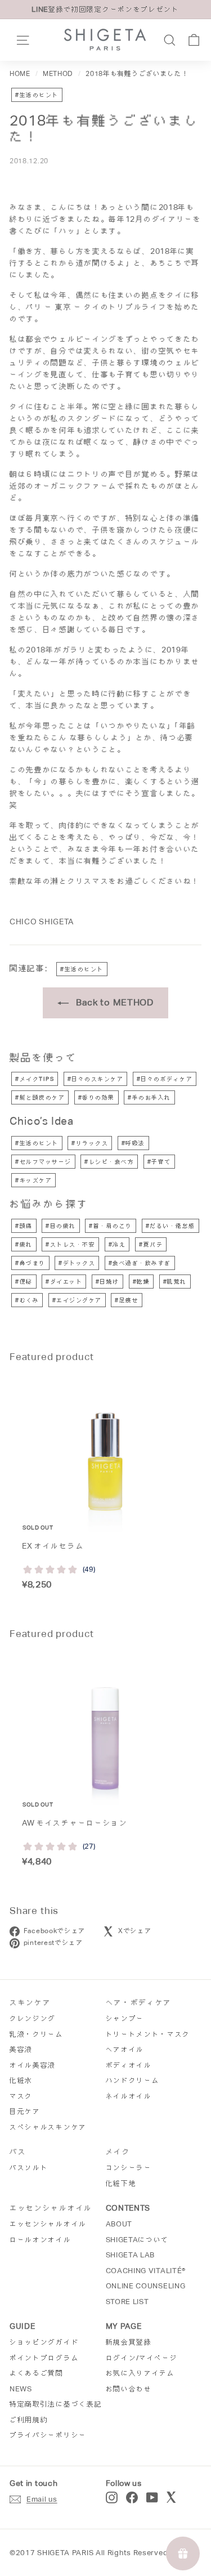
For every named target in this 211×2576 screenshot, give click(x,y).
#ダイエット (64, 1282)
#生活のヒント (37, 95)
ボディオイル (129, 2065)
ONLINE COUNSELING (146, 2286)
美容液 (21, 2049)
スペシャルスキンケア (48, 2127)
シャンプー (125, 2018)
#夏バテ (151, 1244)
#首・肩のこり (111, 1226)
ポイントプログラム (44, 2358)
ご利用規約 (29, 2420)
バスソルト (29, 2168)
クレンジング (33, 2018)
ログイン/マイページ (142, 2358)
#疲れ (24, 1244)
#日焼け (107, 1282)
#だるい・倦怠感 (170, 1226)
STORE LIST (127, 2302)
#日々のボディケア (165, 1079)
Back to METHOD (113, 1002)
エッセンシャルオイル (48, 2224)
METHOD (58, 74)
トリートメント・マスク (148, 2034)
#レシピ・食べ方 (109, 1162)
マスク (21, 2096)
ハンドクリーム (133, 2080)
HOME (20, 74)
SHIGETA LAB (131, 2255)
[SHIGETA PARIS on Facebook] (132, 2497)
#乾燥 (142, 1282)
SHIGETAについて (138, 2240)
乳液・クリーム (37, 2034)
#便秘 (24, 1282)
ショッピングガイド (44, 2342)
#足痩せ (127, 1300)
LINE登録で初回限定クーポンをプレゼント (105, 9)
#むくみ (27, 1300)
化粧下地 (121, 2183)
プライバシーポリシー (48, 2435)
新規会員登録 (129, 2342)
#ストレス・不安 (70, 1244)
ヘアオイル (125, 2049)
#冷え (117, 1244)
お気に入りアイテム (140, 2373)
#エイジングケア (77, 1300)
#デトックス (77, 1263)
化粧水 (21, 2080)
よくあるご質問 (37, 2373)
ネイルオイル (129, 2096)
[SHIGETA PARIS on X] (172, 2497)
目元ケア (25, 2111)
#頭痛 (24, 1226)
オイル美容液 (33, 2065)
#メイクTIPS (35, 1079)
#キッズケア (33, 1180)
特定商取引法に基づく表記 (56, 2404)
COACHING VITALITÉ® (146, 2271)
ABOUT (119, 2224)
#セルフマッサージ (43, 1162)
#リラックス (90, 1143)
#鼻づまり (30, 1263)
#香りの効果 (96, 1097)
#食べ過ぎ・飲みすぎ (140, 1263)
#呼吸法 (133, 1143)
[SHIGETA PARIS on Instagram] (112, 2497)
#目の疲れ (61, 1226)
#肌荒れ (175, 1282)
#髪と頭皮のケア (40, 1097)
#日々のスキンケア (96, 1079)
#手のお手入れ (149, 1097)
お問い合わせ (129, 2389)
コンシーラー (129, 2168)
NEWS (21, 2389)
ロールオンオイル (41, 2240)
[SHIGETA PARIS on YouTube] (152, 2497)
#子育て (159, 1162)
